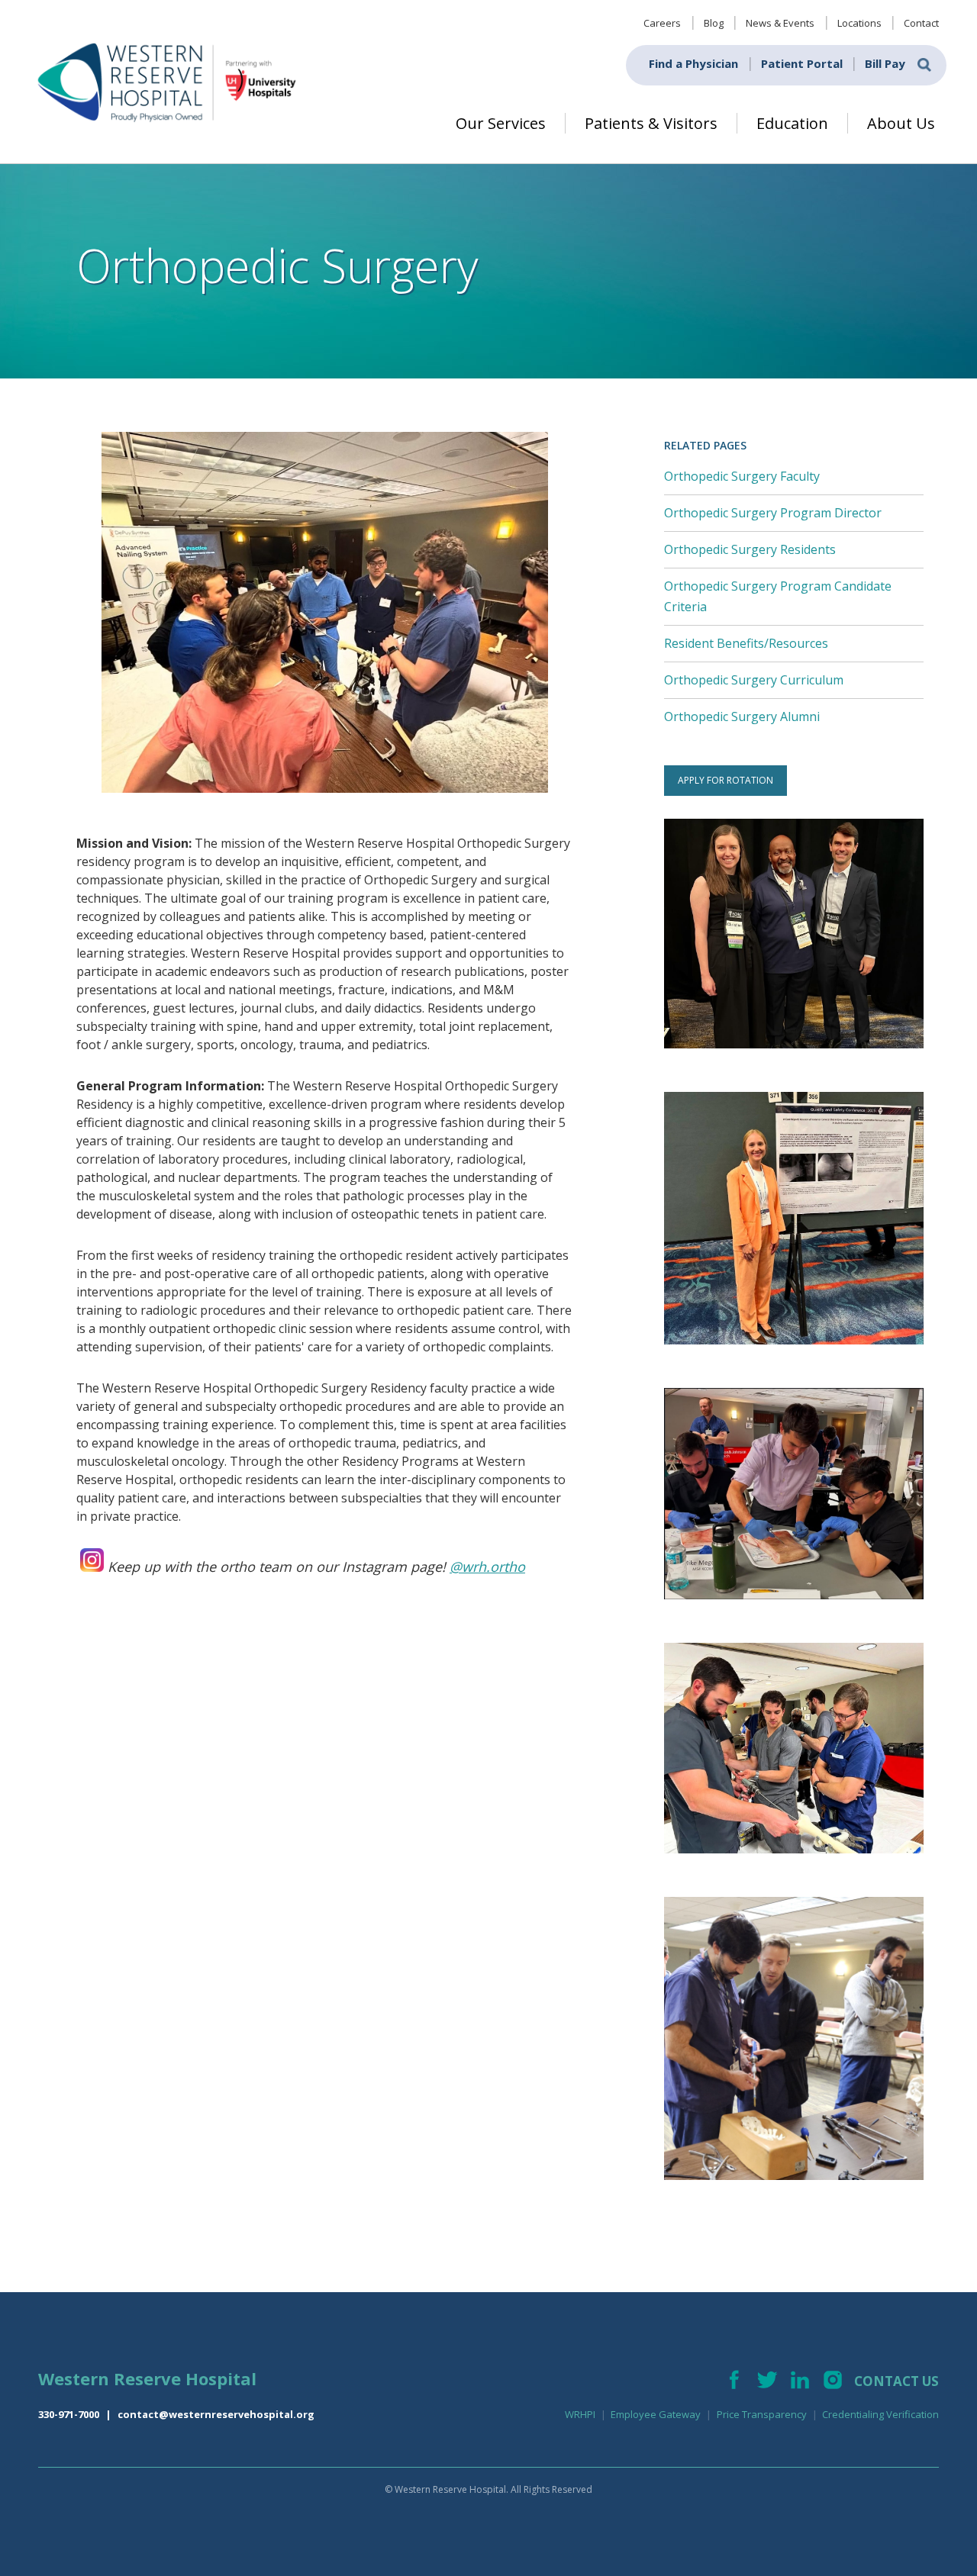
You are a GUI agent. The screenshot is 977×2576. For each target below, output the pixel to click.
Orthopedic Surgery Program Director (773, 513)
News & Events (780, 23)
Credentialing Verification (880, 2414)
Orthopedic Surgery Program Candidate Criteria (778, 596)
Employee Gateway (656, 2414)
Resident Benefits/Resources (746, 643)
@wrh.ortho (487, 1567)
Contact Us (896, 2381)
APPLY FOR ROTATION (725, 780)
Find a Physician (693, 63)
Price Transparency (762, 2414)
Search (924, 65)
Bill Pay (885, 63)
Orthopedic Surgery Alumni (742, 716)
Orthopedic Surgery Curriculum (754, 680)
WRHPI (580, 2414)
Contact (921, 23)
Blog (714, 23)
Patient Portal (802, 63)
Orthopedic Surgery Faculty (742, 476)
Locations (859, 23)
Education (792, 123)
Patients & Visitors (651, 123)
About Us (901, 123)
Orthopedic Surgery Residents (750, 549)
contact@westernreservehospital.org (216, 2414)
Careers (662, 23)
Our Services (501, 123)
